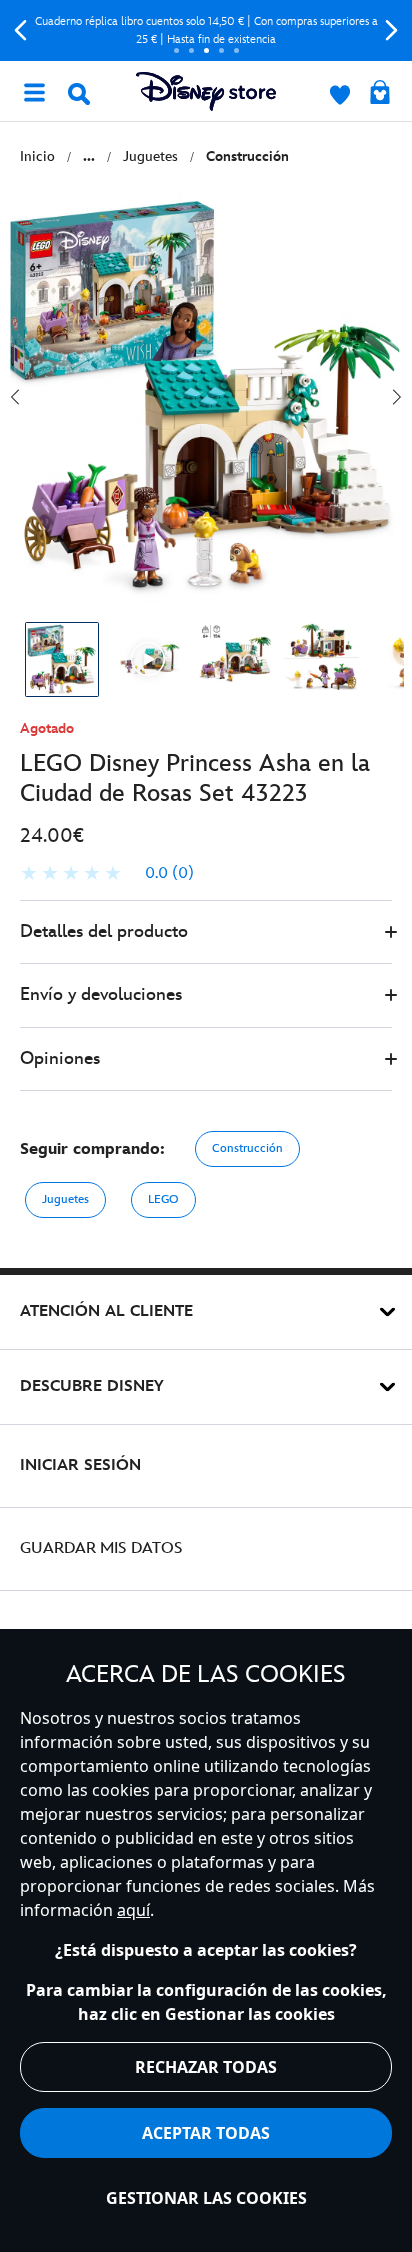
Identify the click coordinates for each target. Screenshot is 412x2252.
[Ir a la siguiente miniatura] (397, 397)
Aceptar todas (206, 2133)
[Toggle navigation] (34, 91)
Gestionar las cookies (206, 2198)
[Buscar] (79, 94)
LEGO (163, 1199)
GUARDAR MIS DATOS (101, 1548)
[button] (206, 932)
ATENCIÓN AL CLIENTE (106, 1311)
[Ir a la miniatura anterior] (15, 397)
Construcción (247, 1148)
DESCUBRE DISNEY (92, 1386)
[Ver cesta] (380, 94)
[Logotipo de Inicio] (206, 91)
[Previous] (20, 30)
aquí (133, 1910)
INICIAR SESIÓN (80, 1465)
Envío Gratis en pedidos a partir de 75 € (211, 30)
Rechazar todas (206, 2067)
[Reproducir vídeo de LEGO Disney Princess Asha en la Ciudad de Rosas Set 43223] (148, 659)
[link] (107, 874)
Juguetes (65, 1199)
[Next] (391, 30)
